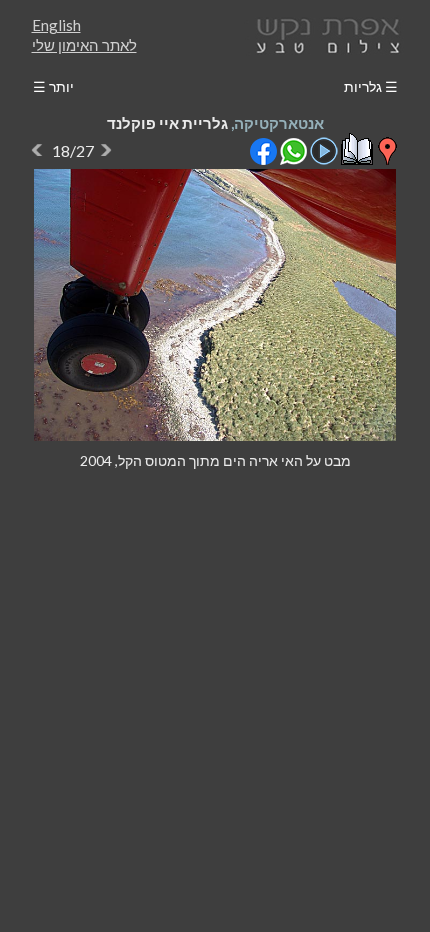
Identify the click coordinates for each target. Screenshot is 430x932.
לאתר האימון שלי (84, 45)
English (56, 25)
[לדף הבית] (324, 33)
